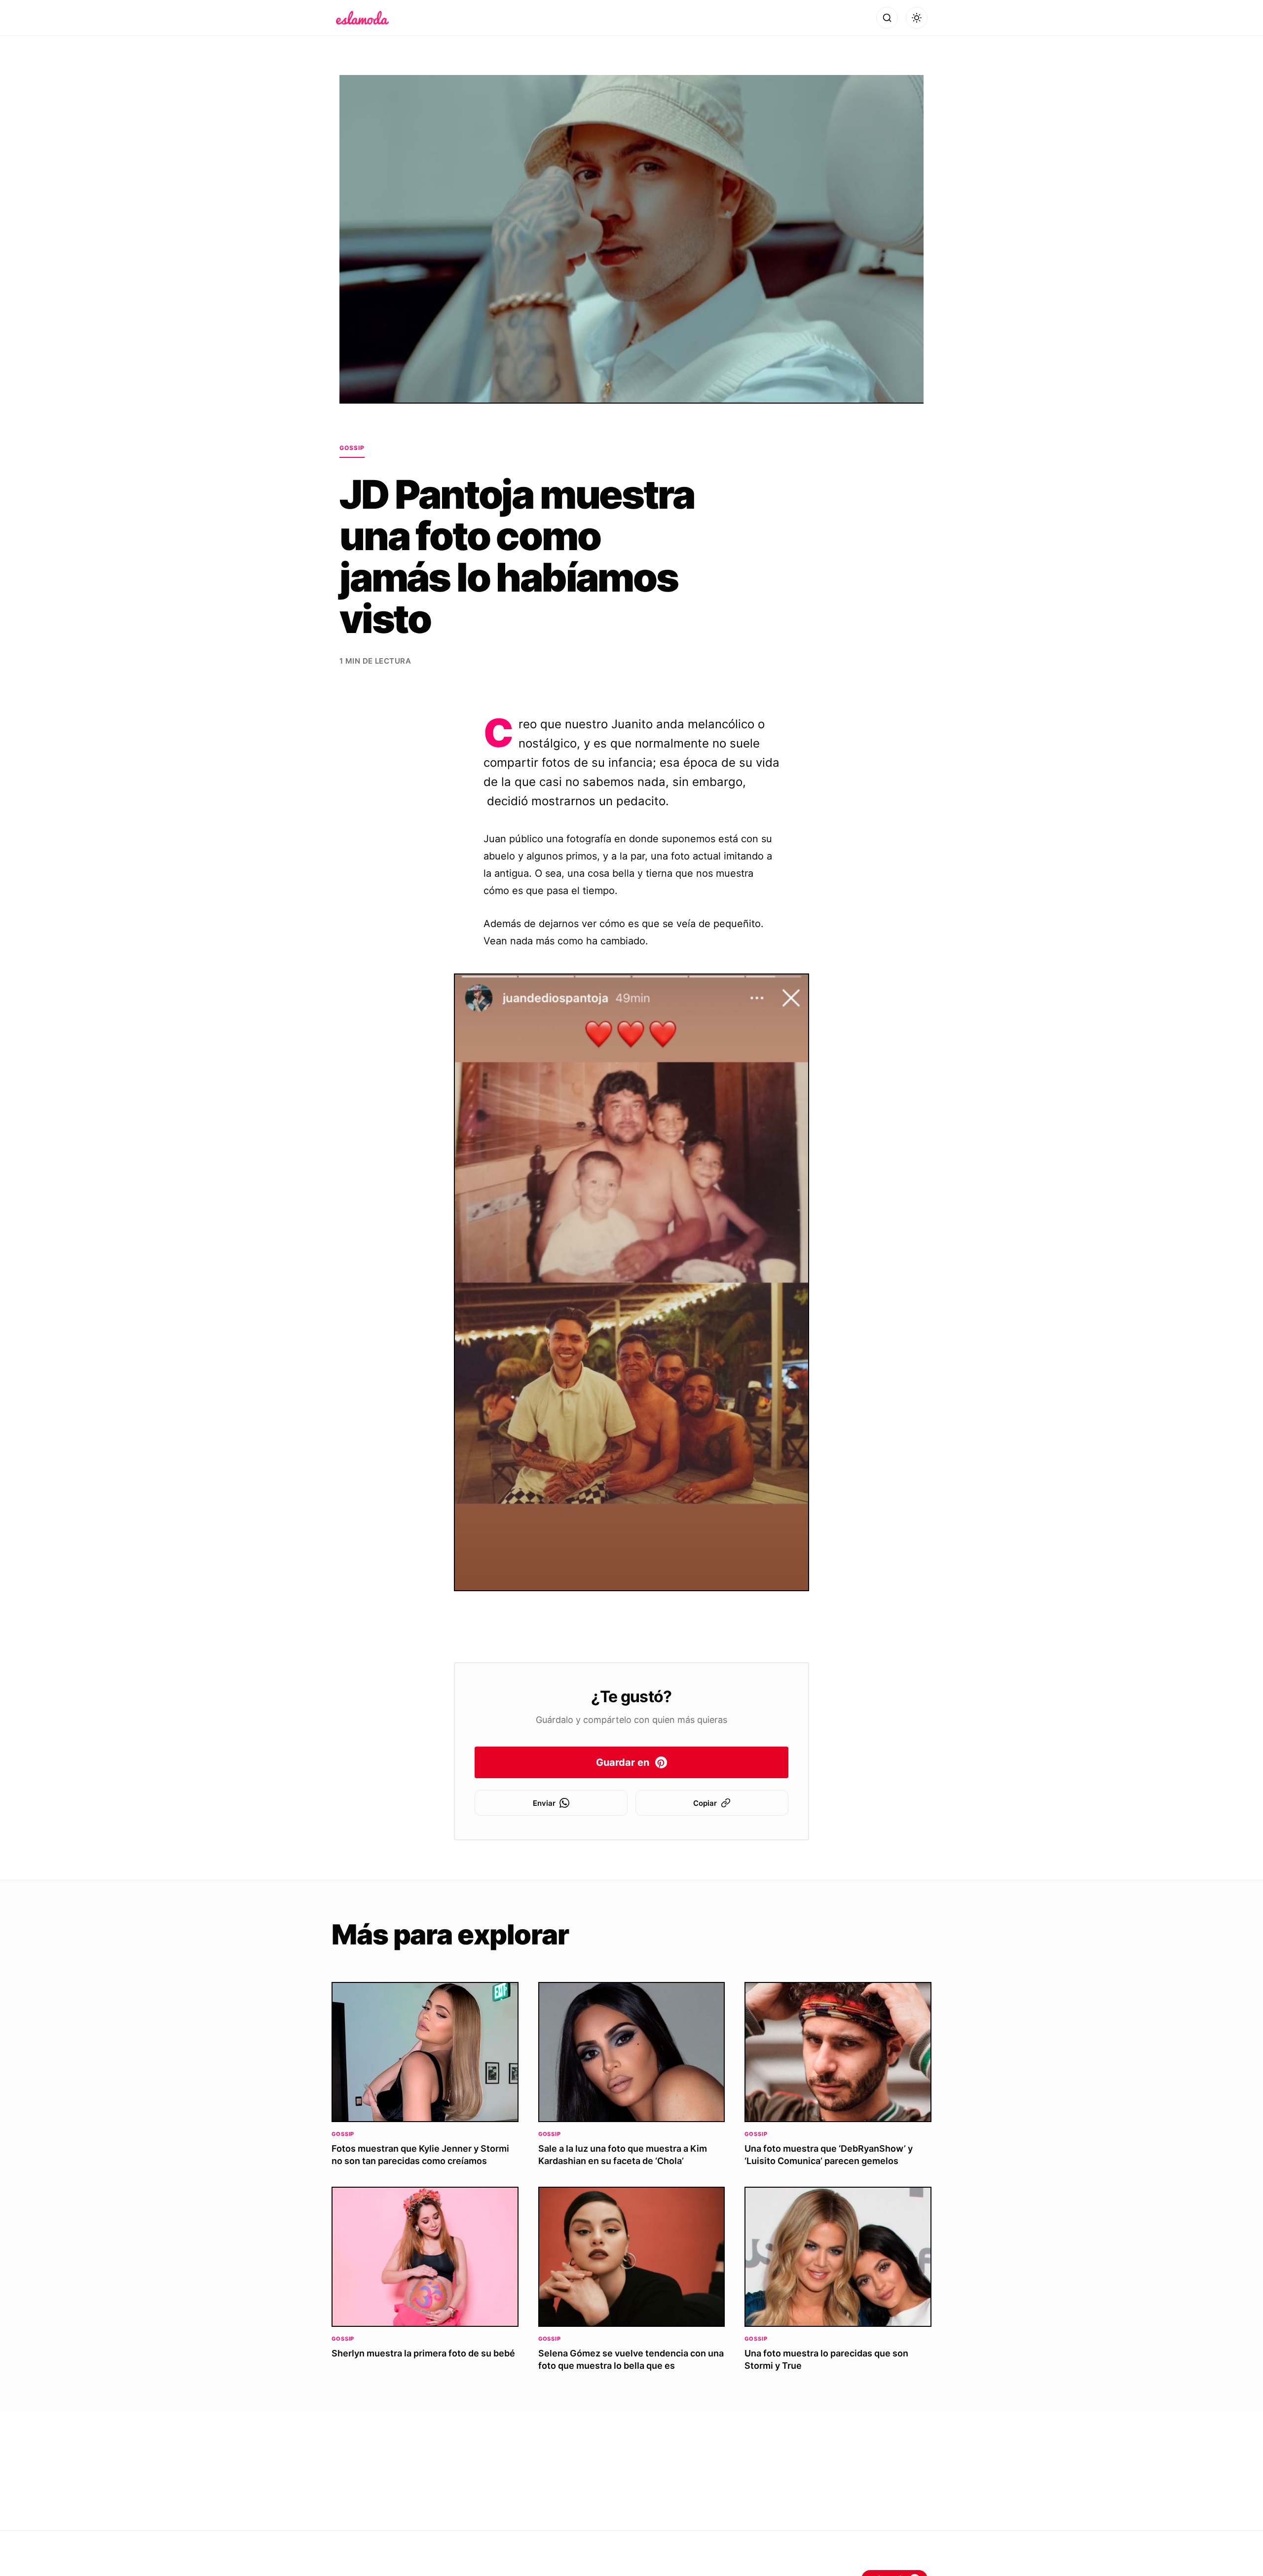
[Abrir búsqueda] (887, 18)
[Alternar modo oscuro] (917, 18)
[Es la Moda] (362, 18)
